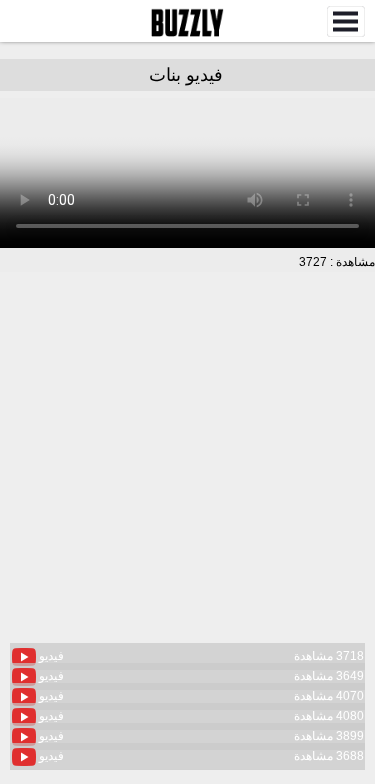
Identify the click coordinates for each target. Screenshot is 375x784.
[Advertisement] (187, 469)
